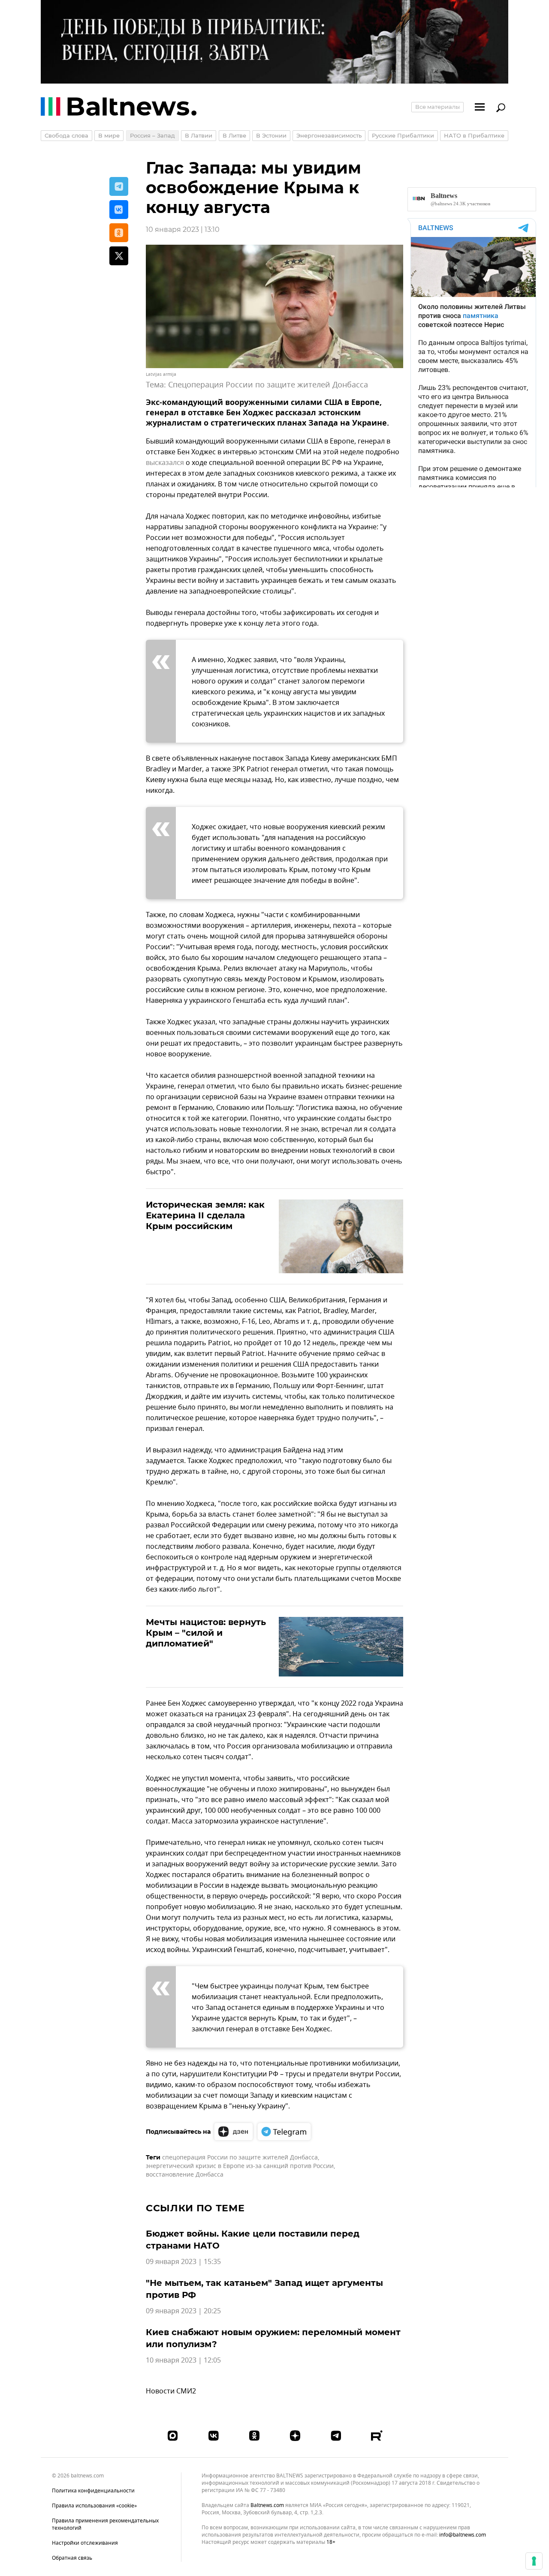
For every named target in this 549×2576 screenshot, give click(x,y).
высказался (165, 463)
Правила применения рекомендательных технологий (105, 2524)
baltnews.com (267, 2506)
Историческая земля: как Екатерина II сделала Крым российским (205, 1215)
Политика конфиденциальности (93, 2491)
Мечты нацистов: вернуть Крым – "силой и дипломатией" (206, 1633)
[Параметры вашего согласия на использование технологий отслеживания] (534, 2561)
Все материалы (437, 107)
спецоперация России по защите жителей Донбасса (240, 2158)
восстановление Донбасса (185, 2175)
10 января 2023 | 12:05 (183, 2360)
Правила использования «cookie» (94, 2506)
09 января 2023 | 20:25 (183, 2311)
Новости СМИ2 (171, 2391)
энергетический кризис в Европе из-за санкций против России (240, 2166)
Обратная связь (72, 2558)
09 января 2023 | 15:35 (183, 2262)
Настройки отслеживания (85, 2543)
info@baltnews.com (463, 2535)
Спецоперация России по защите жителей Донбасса (268, 385)
